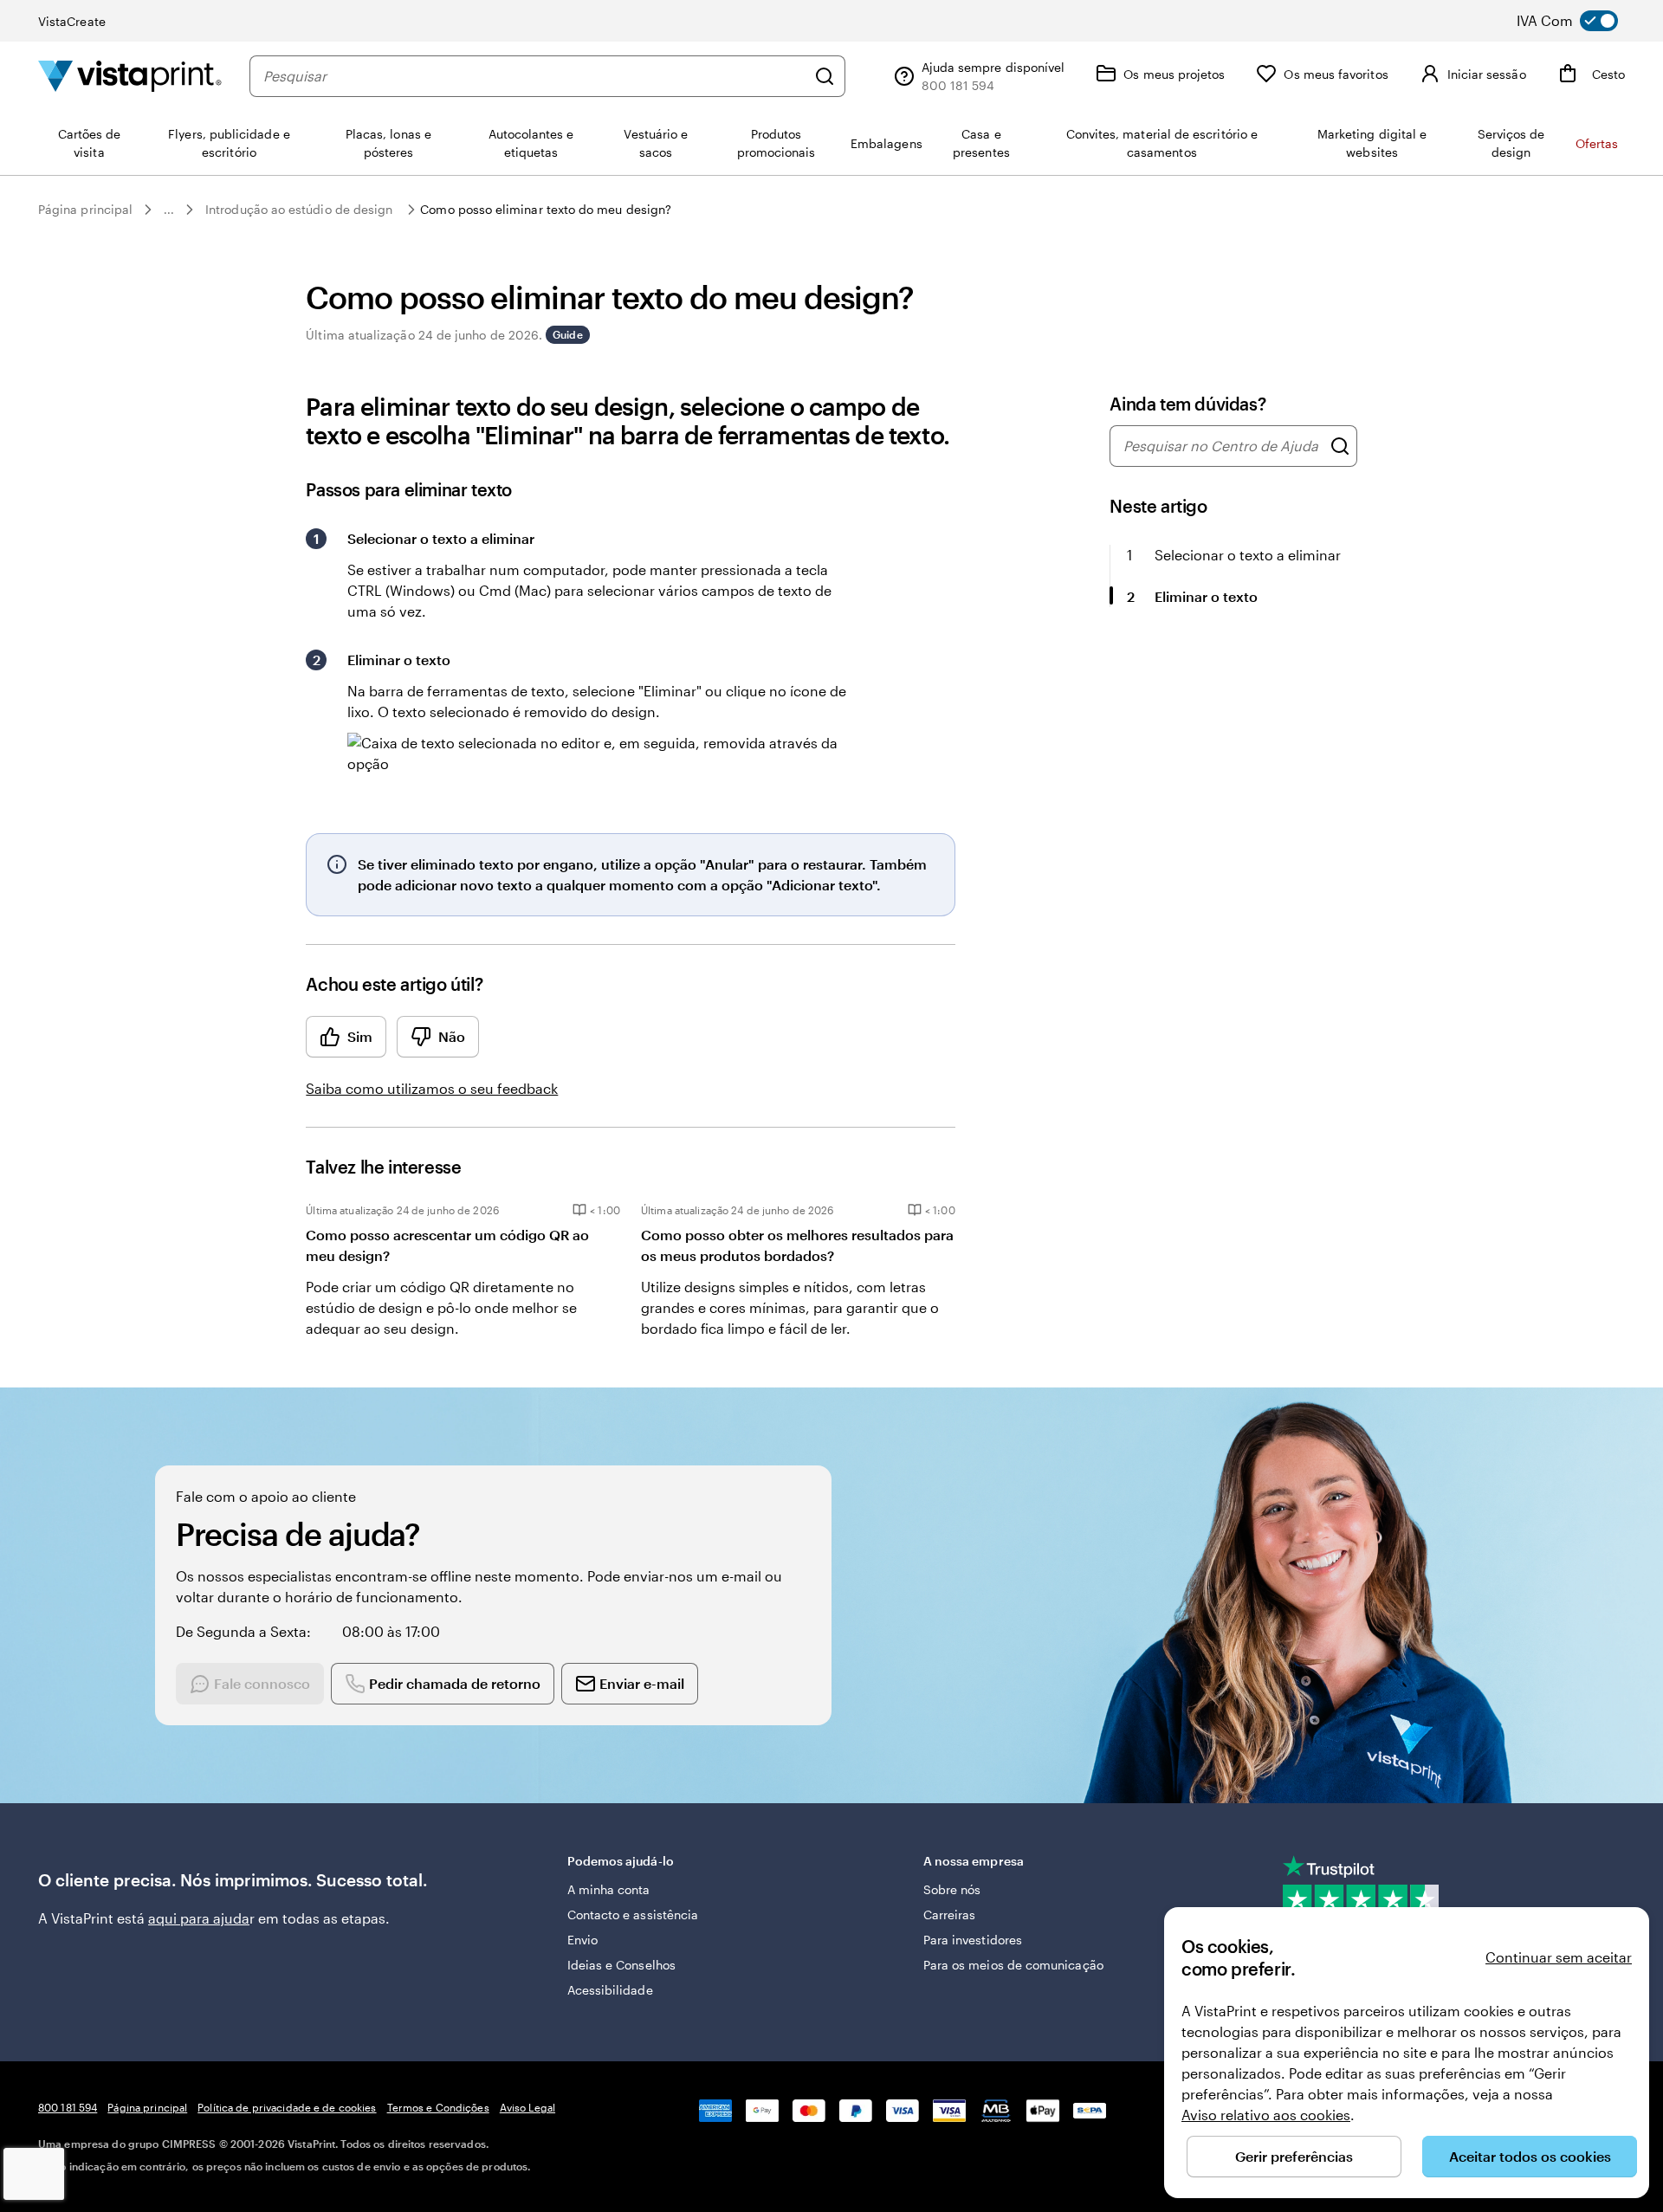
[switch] (1579, 21)
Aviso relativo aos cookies (1266, 2115)
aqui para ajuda (199, 1918)
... (169, 210)
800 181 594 (68, 2107)
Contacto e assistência (633, 1914)
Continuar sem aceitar (1559, 1957)
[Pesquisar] (825, 76)
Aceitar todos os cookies (1530, 2156)
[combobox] (534, 76)
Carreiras (950, 1914)
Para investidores (973, 1940)
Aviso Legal (527, 2107)
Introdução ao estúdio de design (299, 209)
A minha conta (609, 1889)
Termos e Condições (438, 2107)
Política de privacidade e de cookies (287, 2107)
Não (452, 1036)
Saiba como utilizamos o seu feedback (432, 1088)
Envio (582, 1940)
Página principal (85, 209)
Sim (360, 1036)
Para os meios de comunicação (1013, 1965)
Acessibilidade (610, 1990)
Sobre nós (952, 1889)
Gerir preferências (1294, 2156)
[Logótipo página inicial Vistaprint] (130, 76)
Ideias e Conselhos (621, 1965)
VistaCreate (72, 21)
